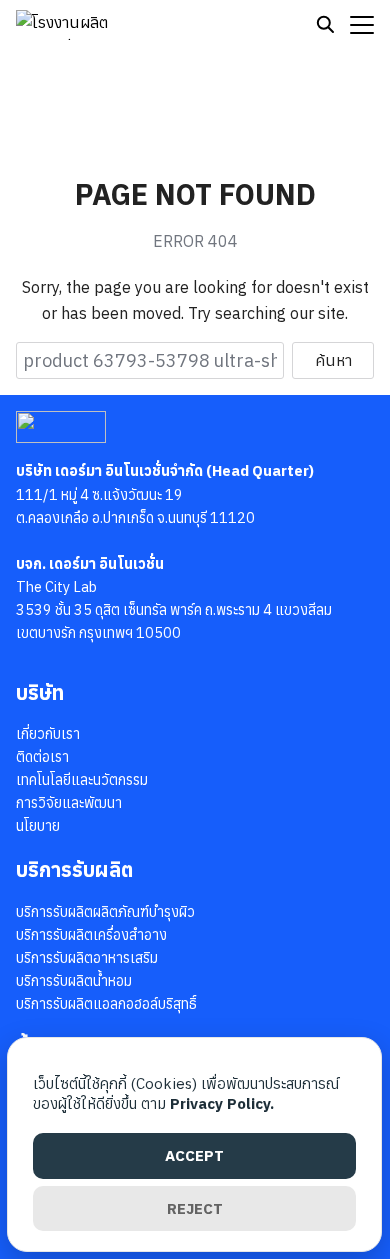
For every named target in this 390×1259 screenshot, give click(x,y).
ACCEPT (194, 1155)
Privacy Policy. (222, 1103)
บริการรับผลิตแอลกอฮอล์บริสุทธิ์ (106, 1003)
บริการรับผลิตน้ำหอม (74, 980)
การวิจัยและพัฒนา (69, 802)
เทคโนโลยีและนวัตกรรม (82, 779)
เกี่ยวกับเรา (48, 733)
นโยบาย (38, 825)
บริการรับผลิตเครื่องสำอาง (91, 934)
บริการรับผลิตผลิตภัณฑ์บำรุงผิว (105, 911)
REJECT (195, 1208)
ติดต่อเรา (42, 756)
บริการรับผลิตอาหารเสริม (87, 957)
